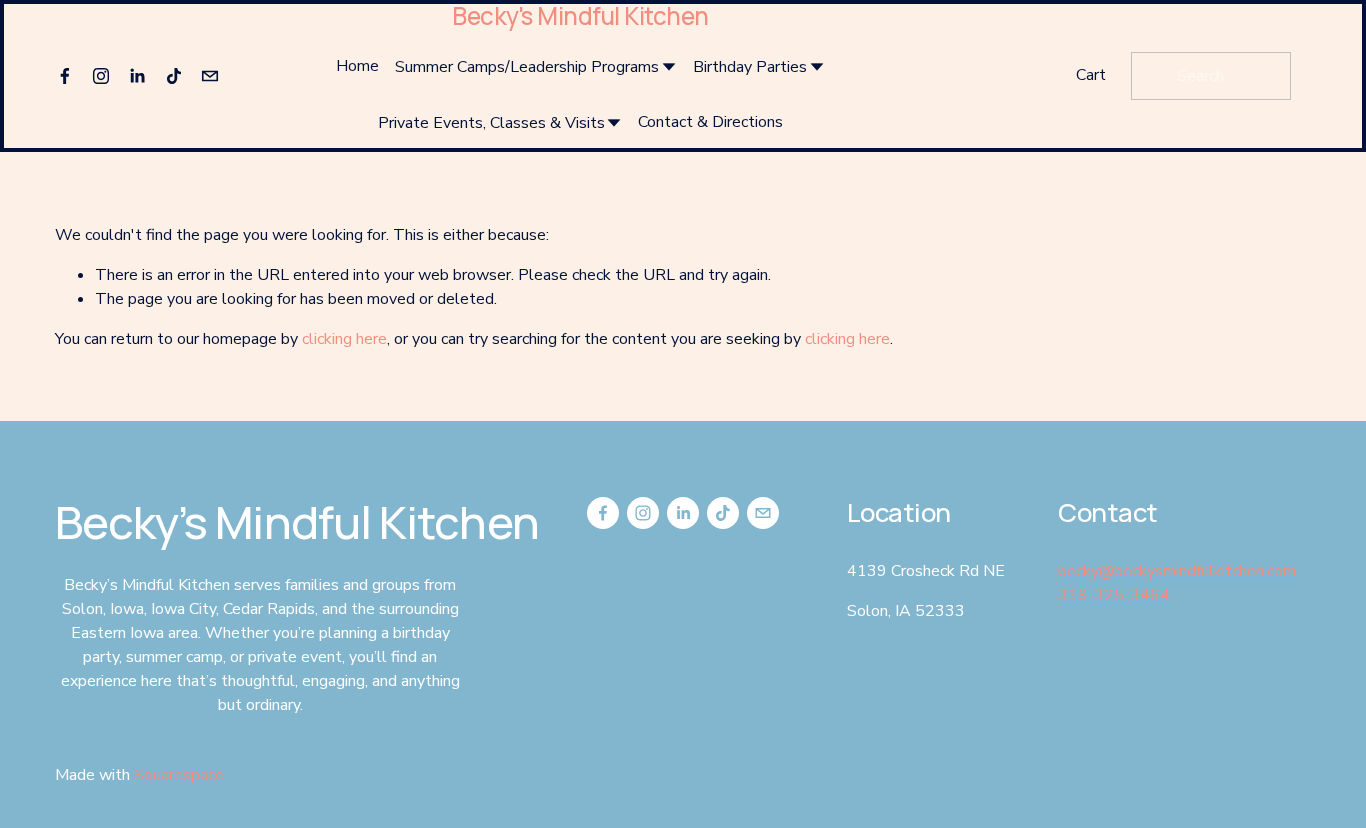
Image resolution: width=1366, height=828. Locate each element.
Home (357, 66)
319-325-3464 (1114, 595)
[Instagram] (101, 76)
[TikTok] (174, 76)
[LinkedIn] (137, 76)
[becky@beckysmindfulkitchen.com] (210, 76)
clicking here (344, 339)
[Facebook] (65, 76)
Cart (1091, 75)
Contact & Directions (710, 122)
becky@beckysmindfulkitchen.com (1177, 571)
